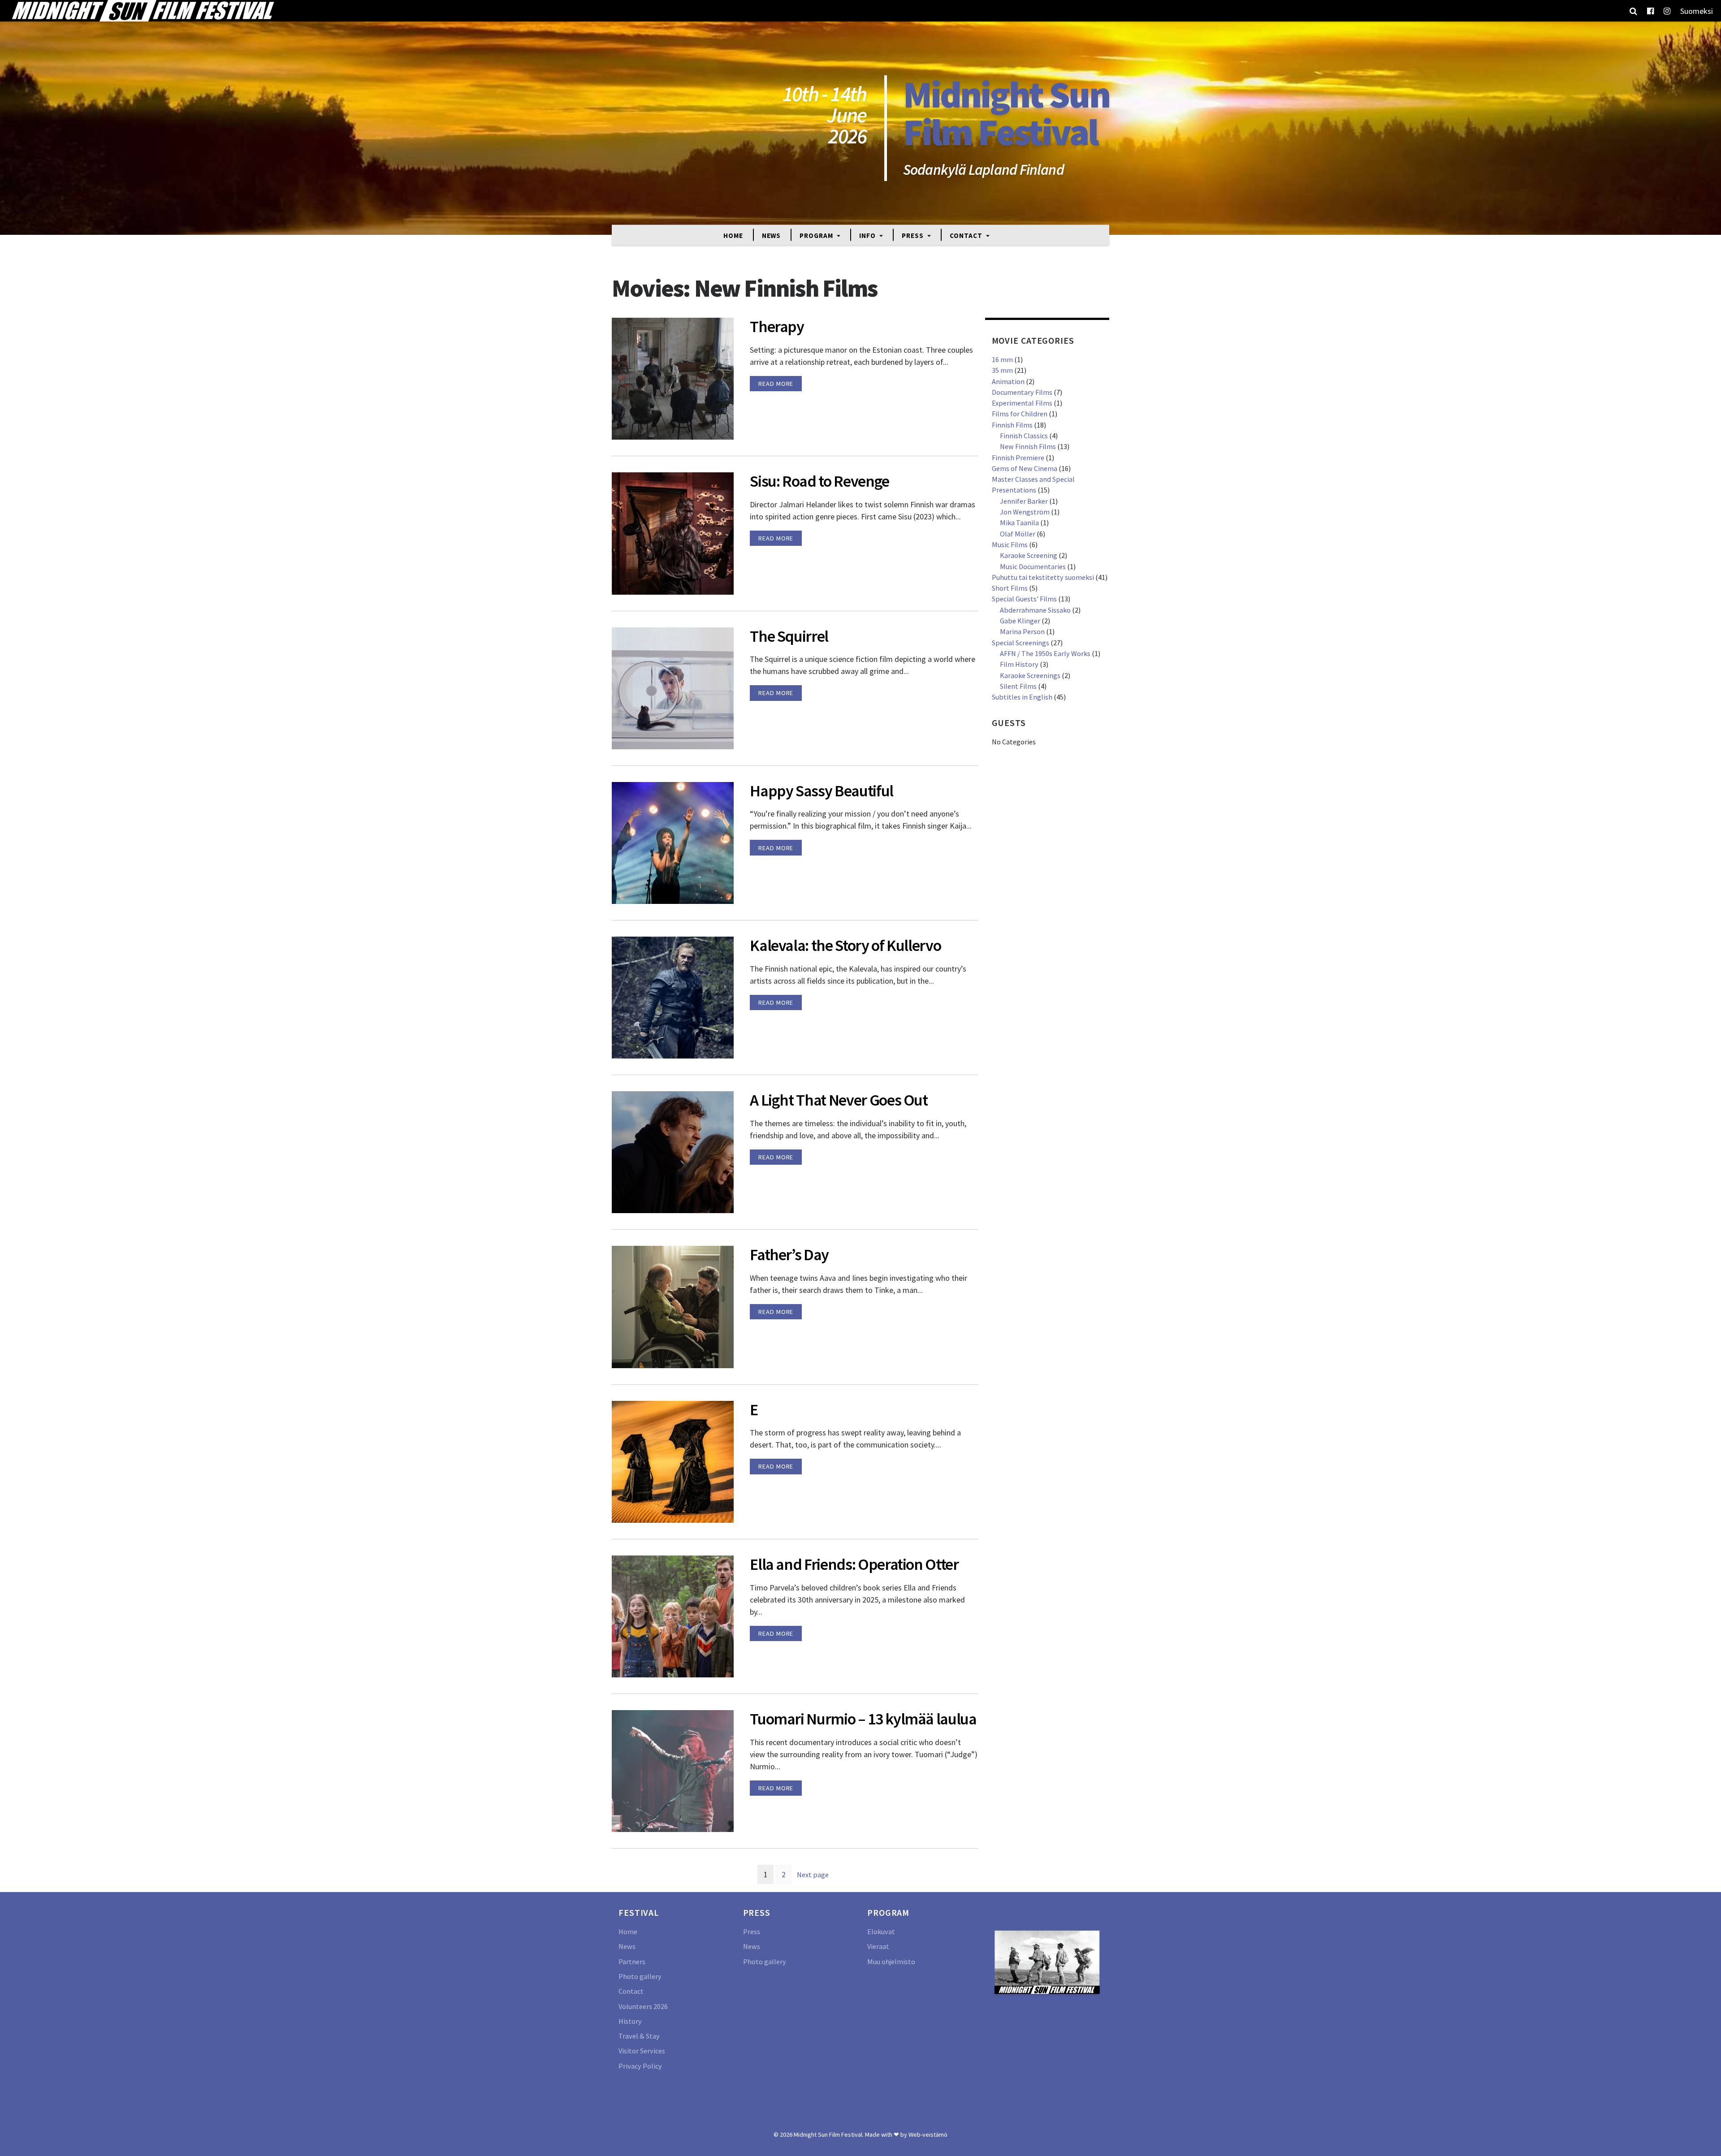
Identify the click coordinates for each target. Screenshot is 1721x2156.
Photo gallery (640, 1976)
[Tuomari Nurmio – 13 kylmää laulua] (673, 1770)
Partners (632, 1962)
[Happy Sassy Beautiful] (673, 842)
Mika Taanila (1019, 523)
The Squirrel (789, 636)
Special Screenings (1020, 643)
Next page (813, 1875)
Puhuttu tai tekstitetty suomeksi (1043, 577)
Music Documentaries (1033, 566)
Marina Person (1022, 631)
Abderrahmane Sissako (1035, 610)
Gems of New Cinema (1025, 468)
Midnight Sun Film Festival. (829, 2134)
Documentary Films (1022, 392)
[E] (673, 1461)
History (630, 2021)
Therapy (777, 326)
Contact (967, 235)
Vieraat (878, 1946)
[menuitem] (1697, 11)
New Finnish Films (1028, 446)
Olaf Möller (1018, 534)
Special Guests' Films (1024, 599)
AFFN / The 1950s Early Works (1045, 653)
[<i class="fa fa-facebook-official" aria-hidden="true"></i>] (1650, 11)
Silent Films (1018, 686)
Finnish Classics (1024, 436)
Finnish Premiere (1018, 458)
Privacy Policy (640, 2066)
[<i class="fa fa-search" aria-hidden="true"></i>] (1633, 11)
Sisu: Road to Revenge (819, 481)
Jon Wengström (1025, 512)
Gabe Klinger (1020, 621)
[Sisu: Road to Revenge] (673, 533)
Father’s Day (789, 1255)
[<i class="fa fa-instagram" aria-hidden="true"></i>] (1667, 11)
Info (868, 235)
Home (733, 235)
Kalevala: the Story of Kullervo (845, 945)
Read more (776, 384)
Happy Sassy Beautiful (822, 791)
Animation (1008, 381)
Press (913, 235)
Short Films (1010, 588)
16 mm (1002, 359)
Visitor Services (642, 2051)
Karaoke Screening (1029, 555)
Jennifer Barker (1024, 501)
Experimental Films (1022, 403)
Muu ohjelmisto (891, 1962)
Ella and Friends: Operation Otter (854, 1564)
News (772, 235)
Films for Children (1020, 414)
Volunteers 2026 (643, 2006)
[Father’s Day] (673, 1306)
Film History (1019, 664)
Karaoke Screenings (1030, 675)
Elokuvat (881, 1931)
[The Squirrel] (673, 687)
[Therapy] (673, 378)
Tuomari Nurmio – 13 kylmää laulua (863, 1719)
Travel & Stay (639, 2036)
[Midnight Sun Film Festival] (143, 11)
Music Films (1010, 544)
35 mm (1002, 370)
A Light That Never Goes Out (839, 1100)
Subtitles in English (1022, 697)
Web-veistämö (928, 2134)
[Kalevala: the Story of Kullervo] (673, 997)
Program (817, 235)
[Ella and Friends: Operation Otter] (673, 1615)
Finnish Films (1012, 425)
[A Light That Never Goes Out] (673, 1151)
